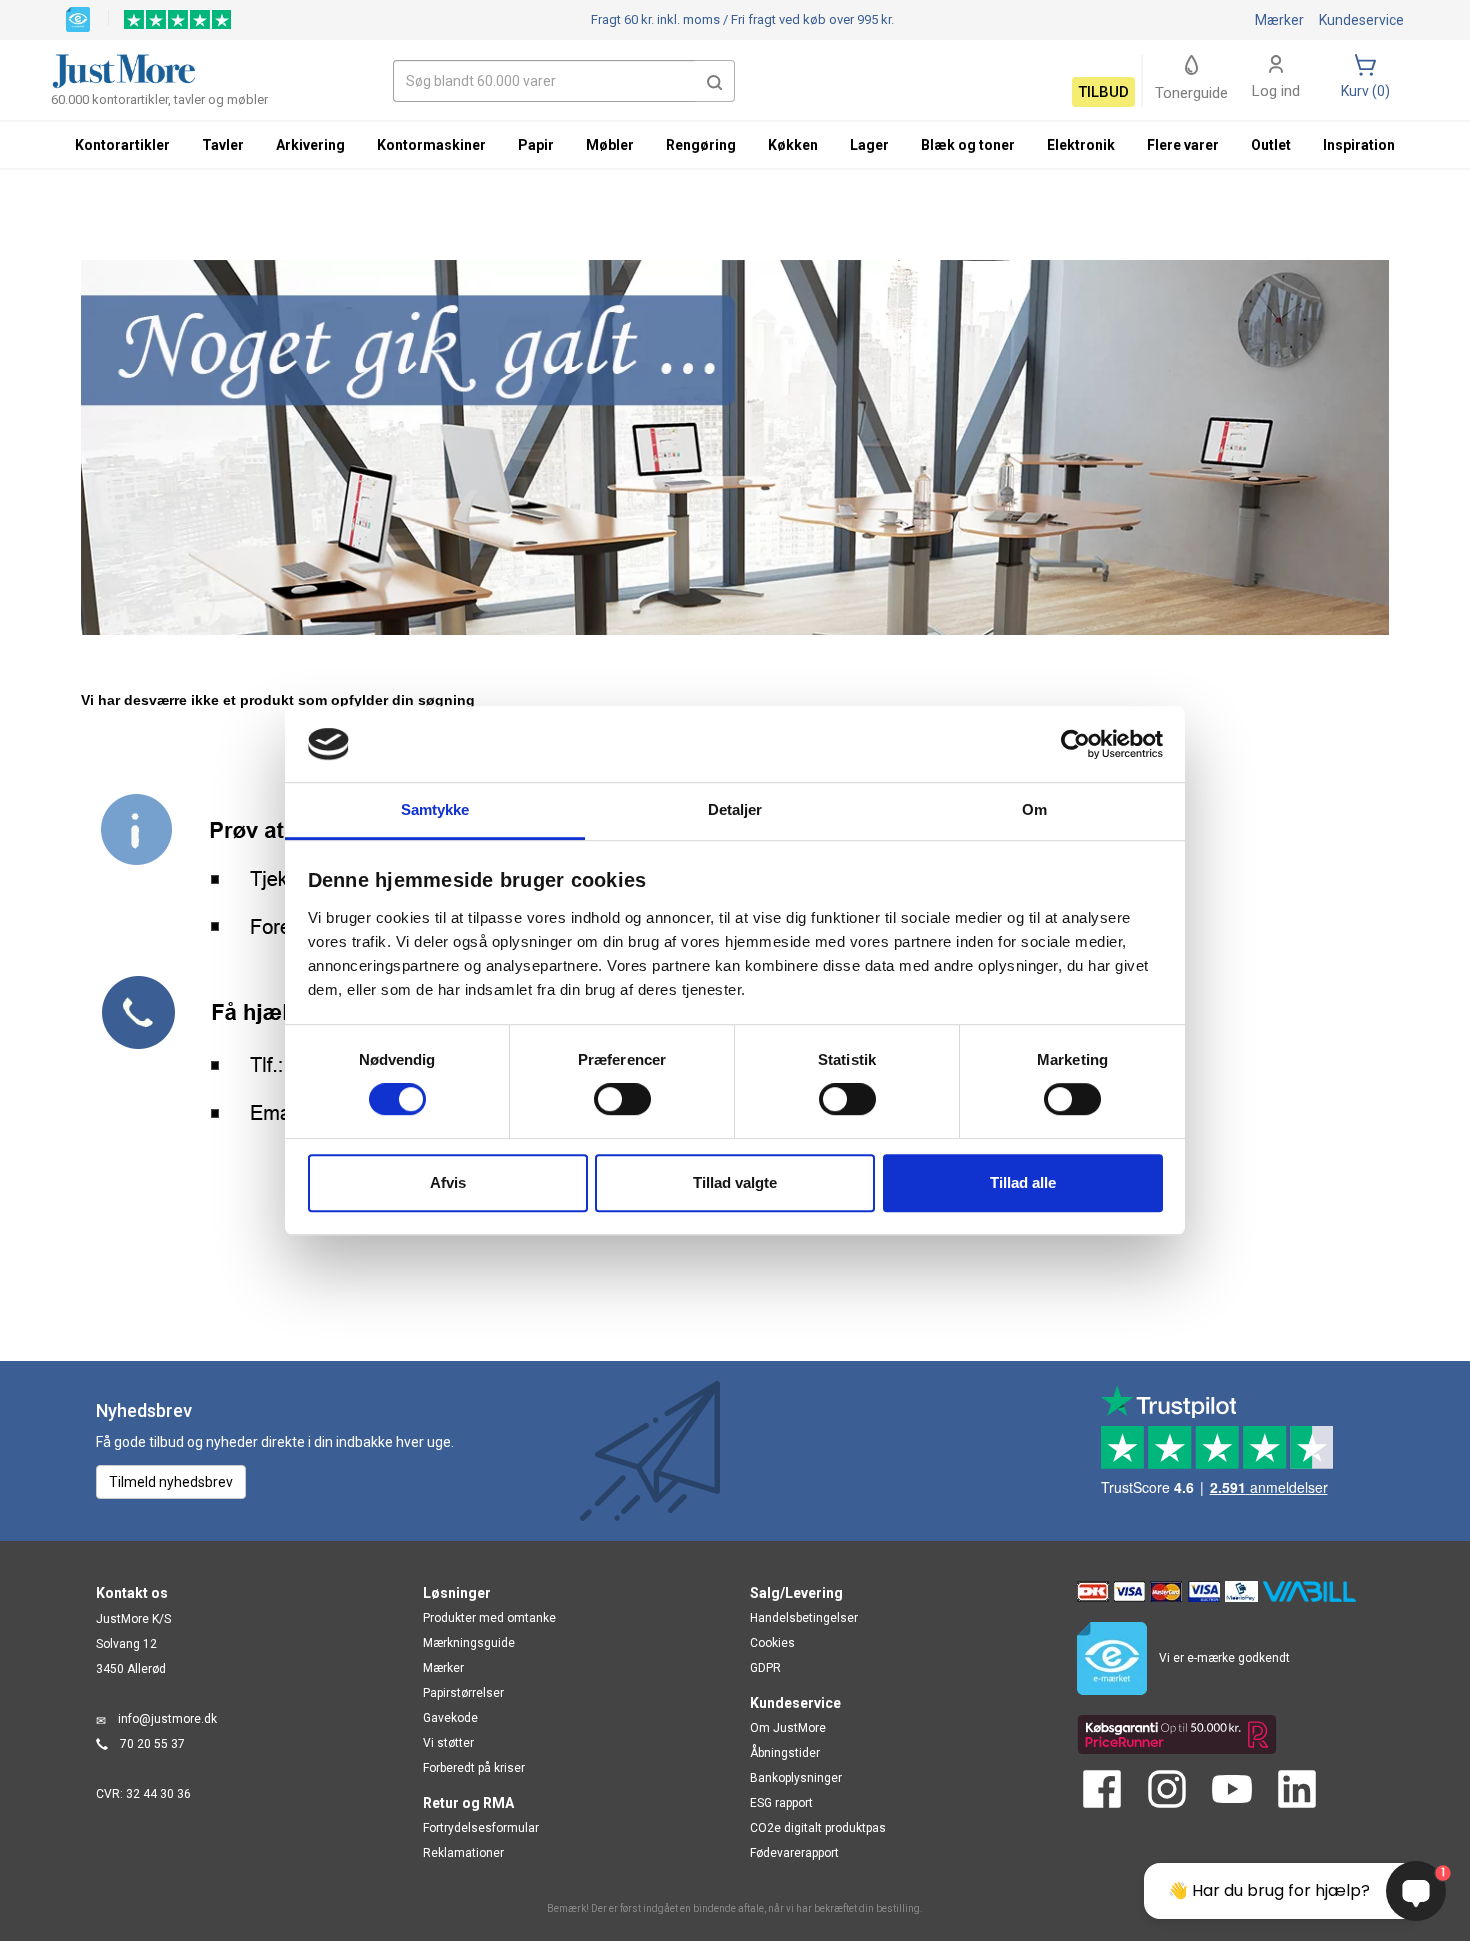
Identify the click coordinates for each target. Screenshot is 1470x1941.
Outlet (1271, 145)
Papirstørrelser (463, 1693)
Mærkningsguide (469, 1643)
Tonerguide (1191, 93)
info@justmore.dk (167, 1719)
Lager (869, 145)
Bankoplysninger (796, 1778)
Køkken (793, 145)
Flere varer (1183, 145)
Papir (536, 145)
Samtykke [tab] (435, 810)
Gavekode (450, 1718)
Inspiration (1359, 145)
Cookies (772, 1643)
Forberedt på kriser (474, 1768)
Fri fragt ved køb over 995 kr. (742, 19)
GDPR (765, 1668)
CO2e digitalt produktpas (818, 1828)
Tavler (223, 145)
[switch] (622, 1099)
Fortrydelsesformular (481, 1828)
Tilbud (1103, 92)
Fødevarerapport (794, 1853)
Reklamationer (463, 1853)
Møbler (610, 145)
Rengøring (701, 145)
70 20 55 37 (152, 1744)
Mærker (1279, 20)
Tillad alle (1023, 1182)
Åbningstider (785, 1753)
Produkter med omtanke (489, 1618)
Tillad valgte (735, 1182)
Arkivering (310, 145)
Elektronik (1081, 145)
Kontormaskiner (431, 145)
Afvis (448, 1182)
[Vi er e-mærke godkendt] (78, 18)
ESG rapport (781, 1803)
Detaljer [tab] (735, 810)
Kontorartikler (122, 145)
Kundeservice (1361, 20)
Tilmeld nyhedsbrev (171, 1482)
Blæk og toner (968, 145)
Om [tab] (1034, 810)
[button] (715, 81)
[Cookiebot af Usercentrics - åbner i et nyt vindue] (1075, 744)
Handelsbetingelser (804, 1618)
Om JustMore (788, 1728)
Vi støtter (448, 1743)
